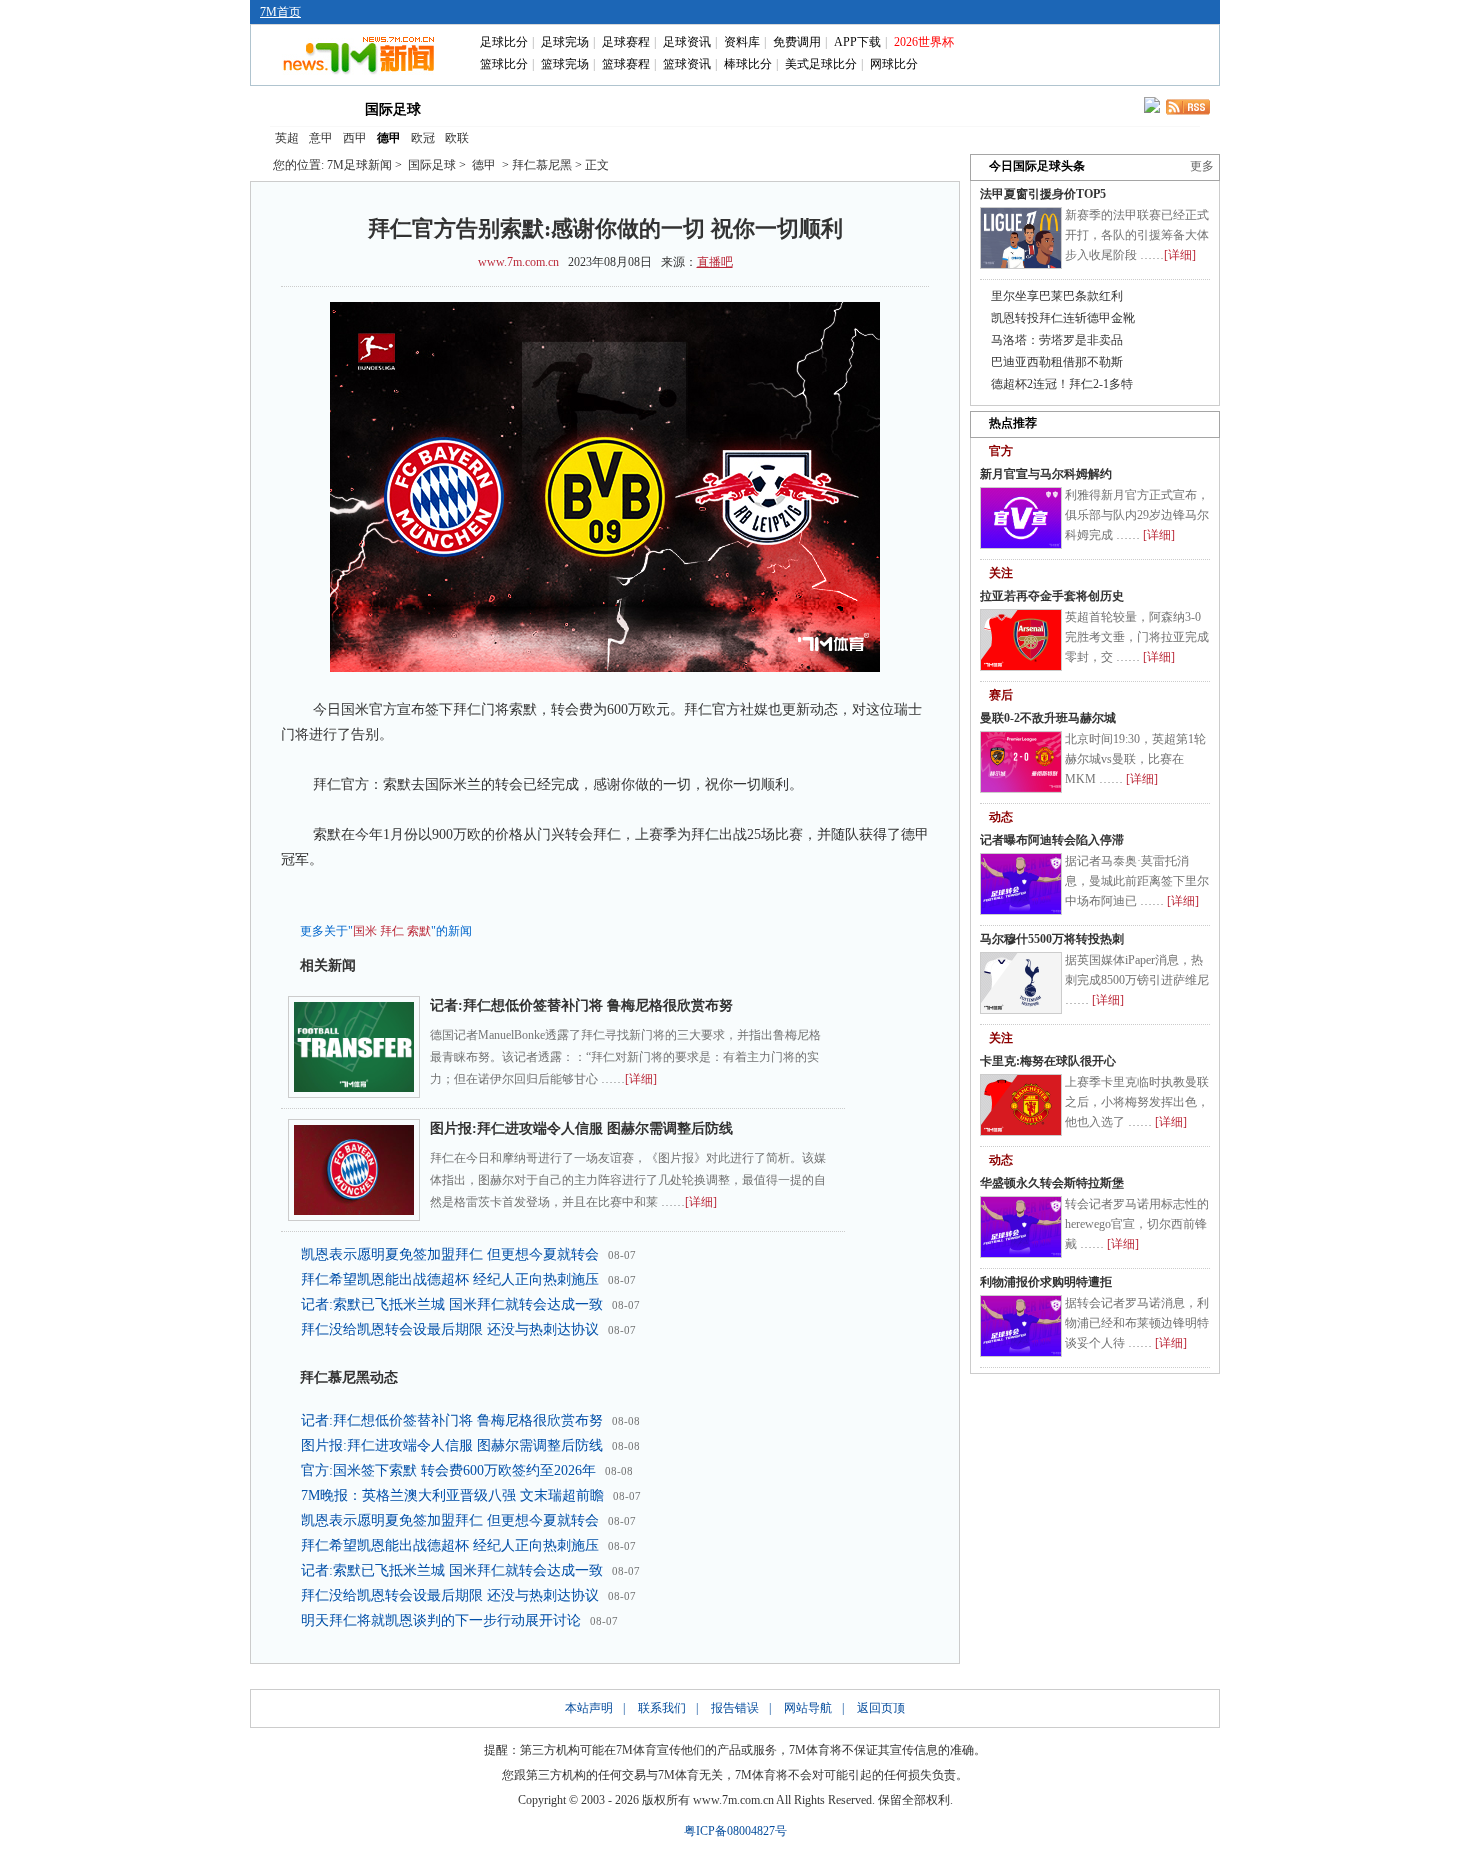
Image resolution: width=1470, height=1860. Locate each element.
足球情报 (913, 108)
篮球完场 (565, 64)
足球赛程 (626, 42)
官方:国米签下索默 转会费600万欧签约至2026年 (448, 1470)
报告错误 (735, 1708)
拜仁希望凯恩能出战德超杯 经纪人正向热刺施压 (450, 1279)
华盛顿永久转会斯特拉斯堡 (1052, 1183)
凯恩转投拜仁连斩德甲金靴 (1063, 318)
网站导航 (808, 1708)
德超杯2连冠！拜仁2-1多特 (1062, 384)
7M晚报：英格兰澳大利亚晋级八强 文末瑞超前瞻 (452, 1495)
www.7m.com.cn (518, 262)
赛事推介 (827, 108)
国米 (365, 931)
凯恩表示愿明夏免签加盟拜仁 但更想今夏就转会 (450, 1254)
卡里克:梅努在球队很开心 (1048, 1061)
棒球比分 (748, 64)
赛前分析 (655, 108)
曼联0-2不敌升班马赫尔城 (1048, 718)
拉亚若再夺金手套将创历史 (1052, 596)
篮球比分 (504, 64)
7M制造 (741, 108)
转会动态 (569, 108)
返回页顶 (881, 1708)
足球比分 (504, 42)
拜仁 (392, 931)
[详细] (641, 1079)
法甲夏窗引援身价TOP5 (1043, 194)
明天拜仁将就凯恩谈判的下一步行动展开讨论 (441, 1620)
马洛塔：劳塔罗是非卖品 (1057, 340)
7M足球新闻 (359, 165)
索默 (419, 931)
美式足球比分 (821, 64)
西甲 (355, 138)
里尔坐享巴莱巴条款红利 (1057, 296)
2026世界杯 (924, 42)
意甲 (321, 138)
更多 (1202, 166)
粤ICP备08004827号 (735, 1831)
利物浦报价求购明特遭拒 (1046, 1282)
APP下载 (857, 42)
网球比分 (894, 64)
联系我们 (662, 1708)
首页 (303, 108)
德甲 (389, 138)
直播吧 (715, 262)
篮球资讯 (687, 64)
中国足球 (483, 108)
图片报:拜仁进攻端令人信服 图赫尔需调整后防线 (581, 1128)
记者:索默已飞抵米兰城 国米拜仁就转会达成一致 (452, 1304)
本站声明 (589, 1708)
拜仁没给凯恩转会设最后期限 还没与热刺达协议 (450, 1329)
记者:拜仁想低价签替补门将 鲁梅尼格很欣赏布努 (581, 1005)
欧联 (457, 138)
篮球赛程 (626, 64)
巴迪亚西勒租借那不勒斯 (1057, 362)
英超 (287, 138)
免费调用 (797, 42)
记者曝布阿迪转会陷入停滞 (1052, 840)
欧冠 (423, 138)
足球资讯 (687, 42)
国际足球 (393, 109)
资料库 (742, 42)
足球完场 (565, 42)
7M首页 (280, 12)
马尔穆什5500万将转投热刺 (1052, 939)
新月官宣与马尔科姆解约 (1046, 474)
